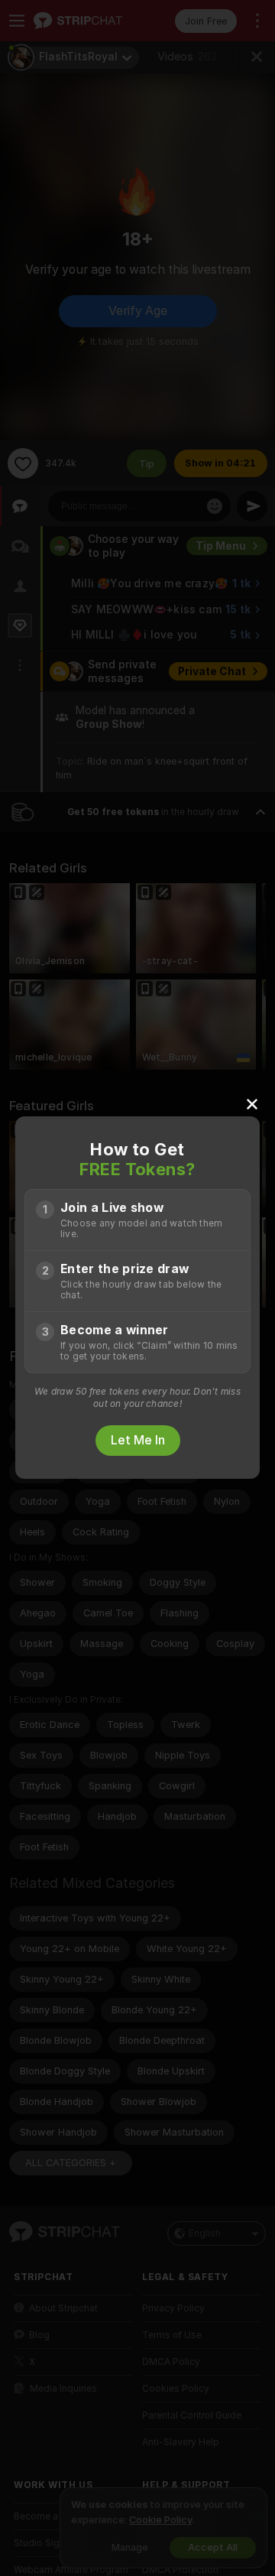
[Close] (252, 1103)
